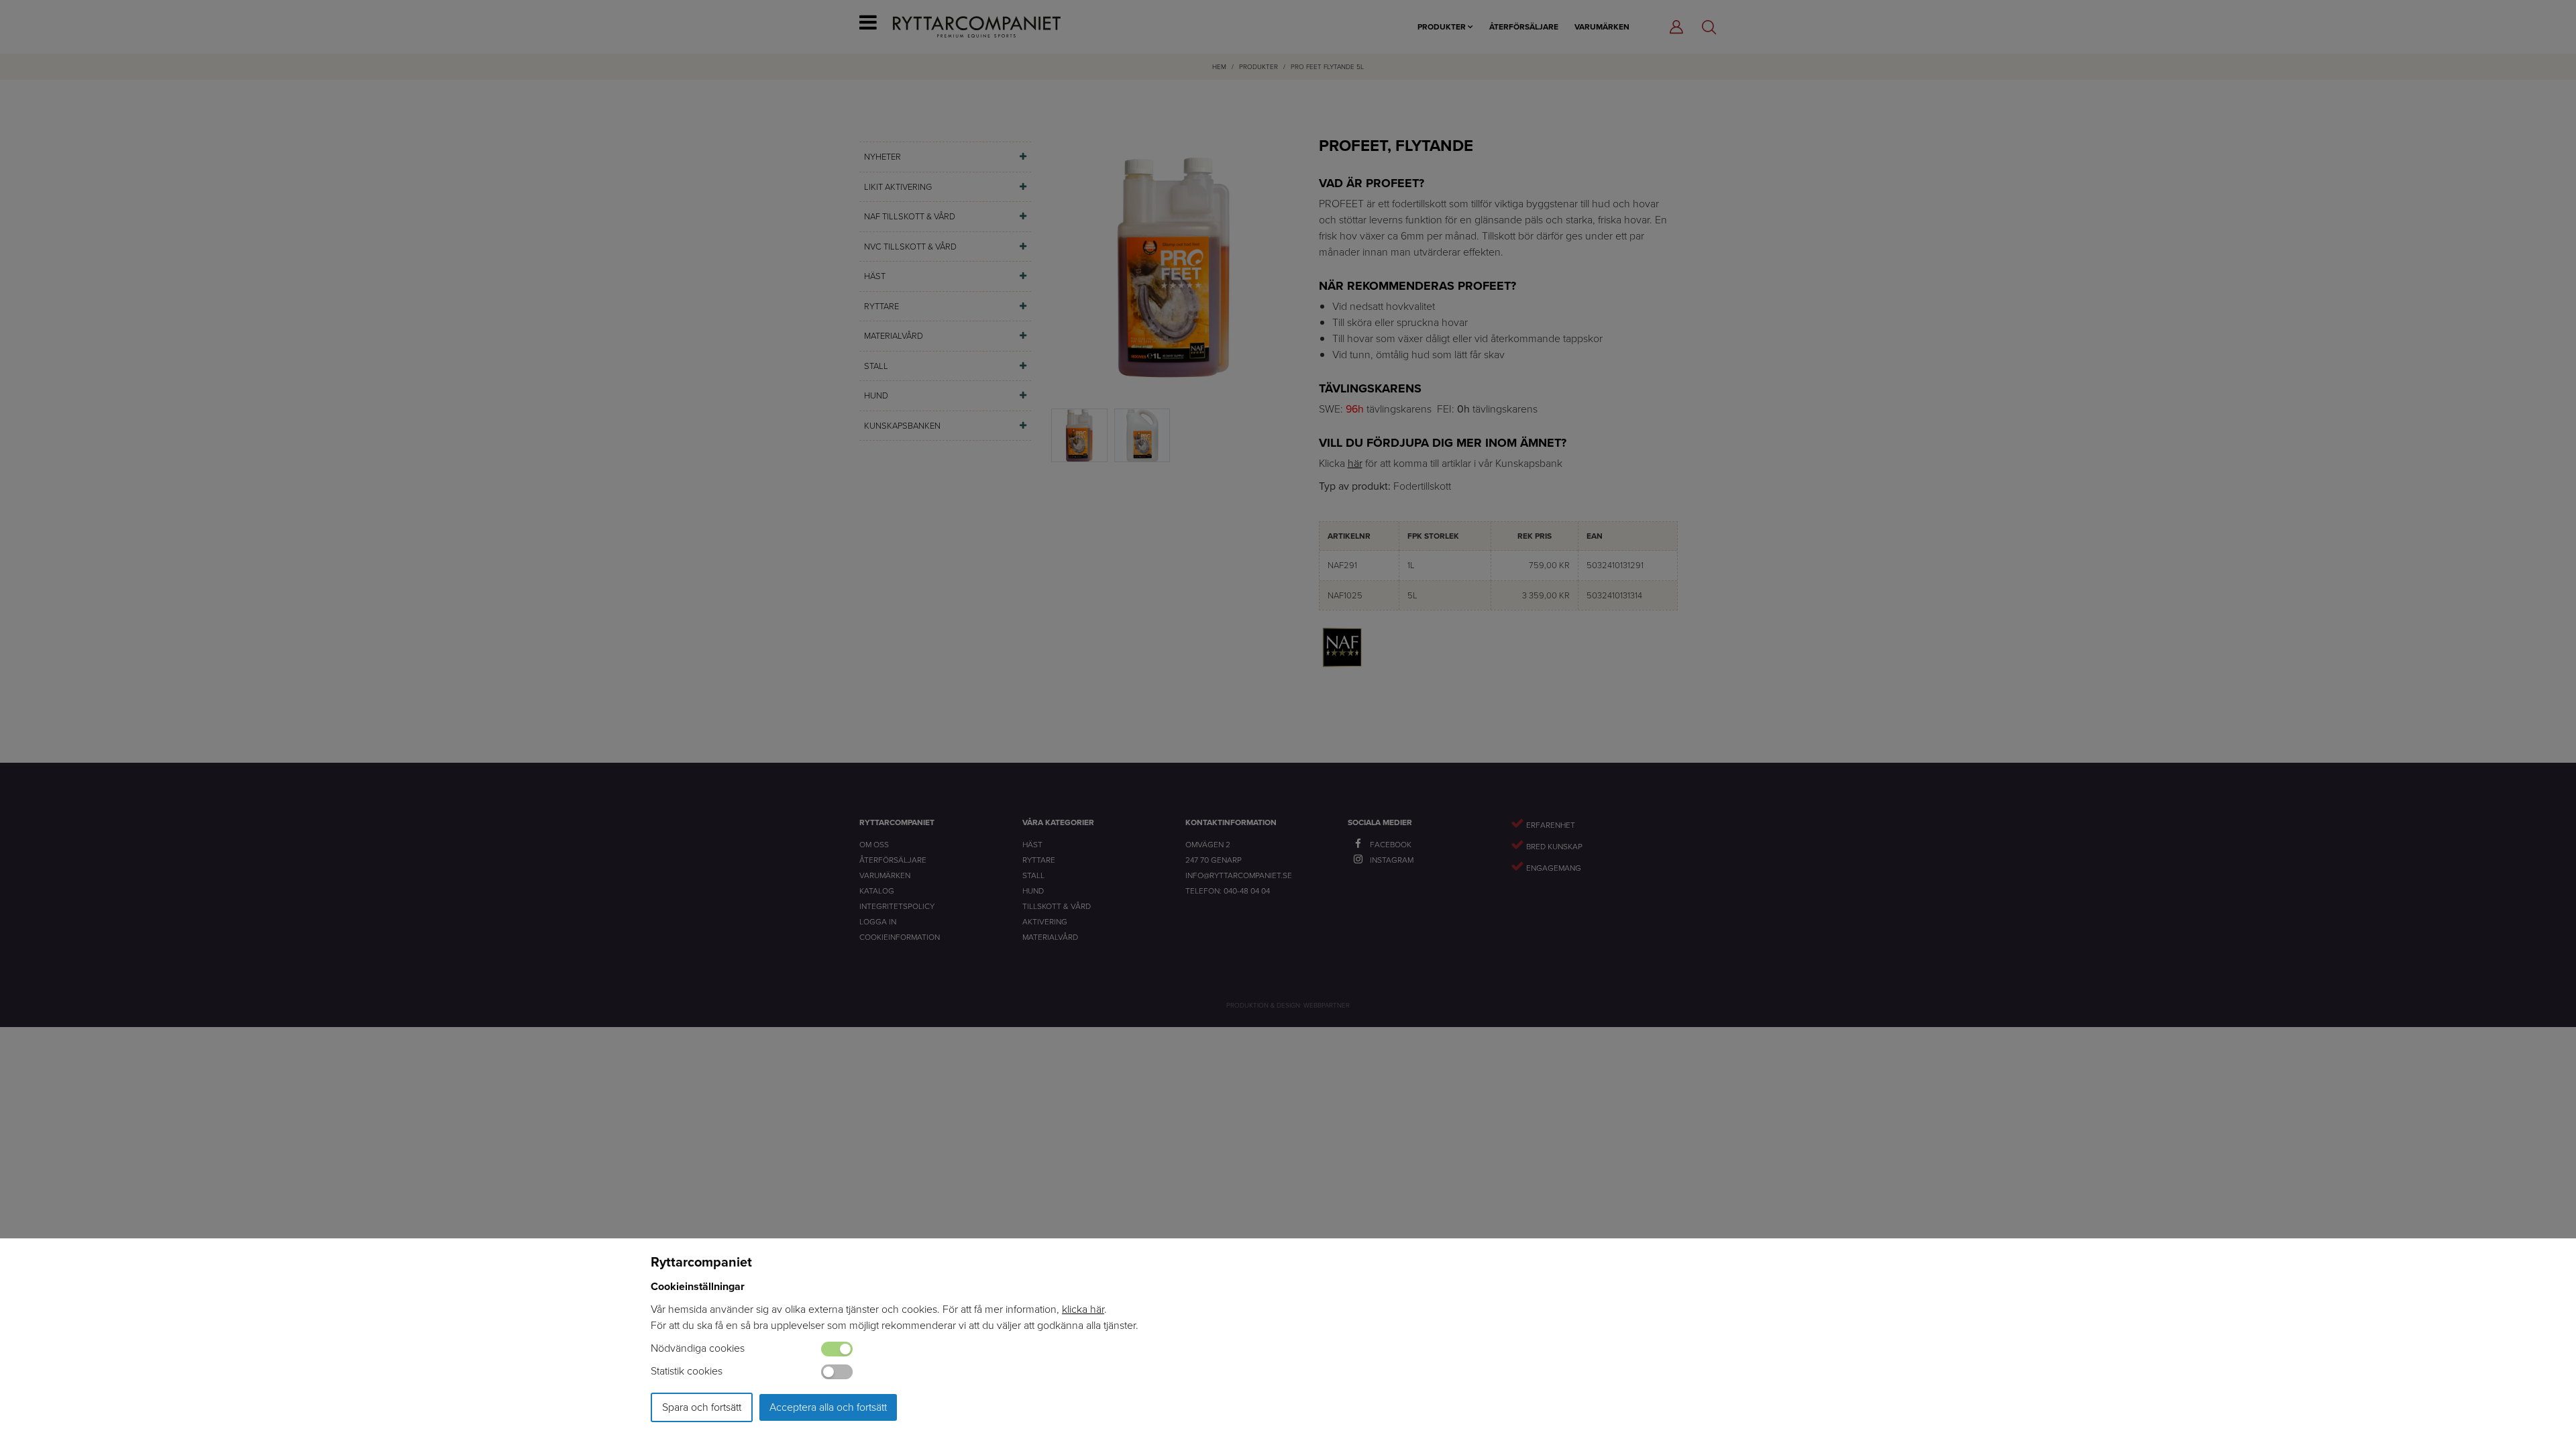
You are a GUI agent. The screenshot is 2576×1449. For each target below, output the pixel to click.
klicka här (1083, 1309)
